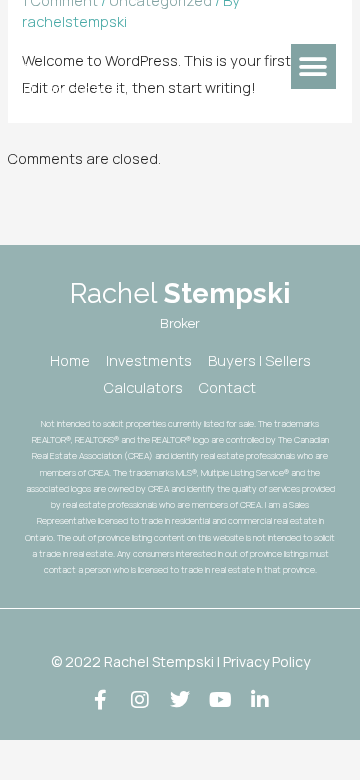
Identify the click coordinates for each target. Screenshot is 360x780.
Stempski (134, 38)
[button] (313, 66)
